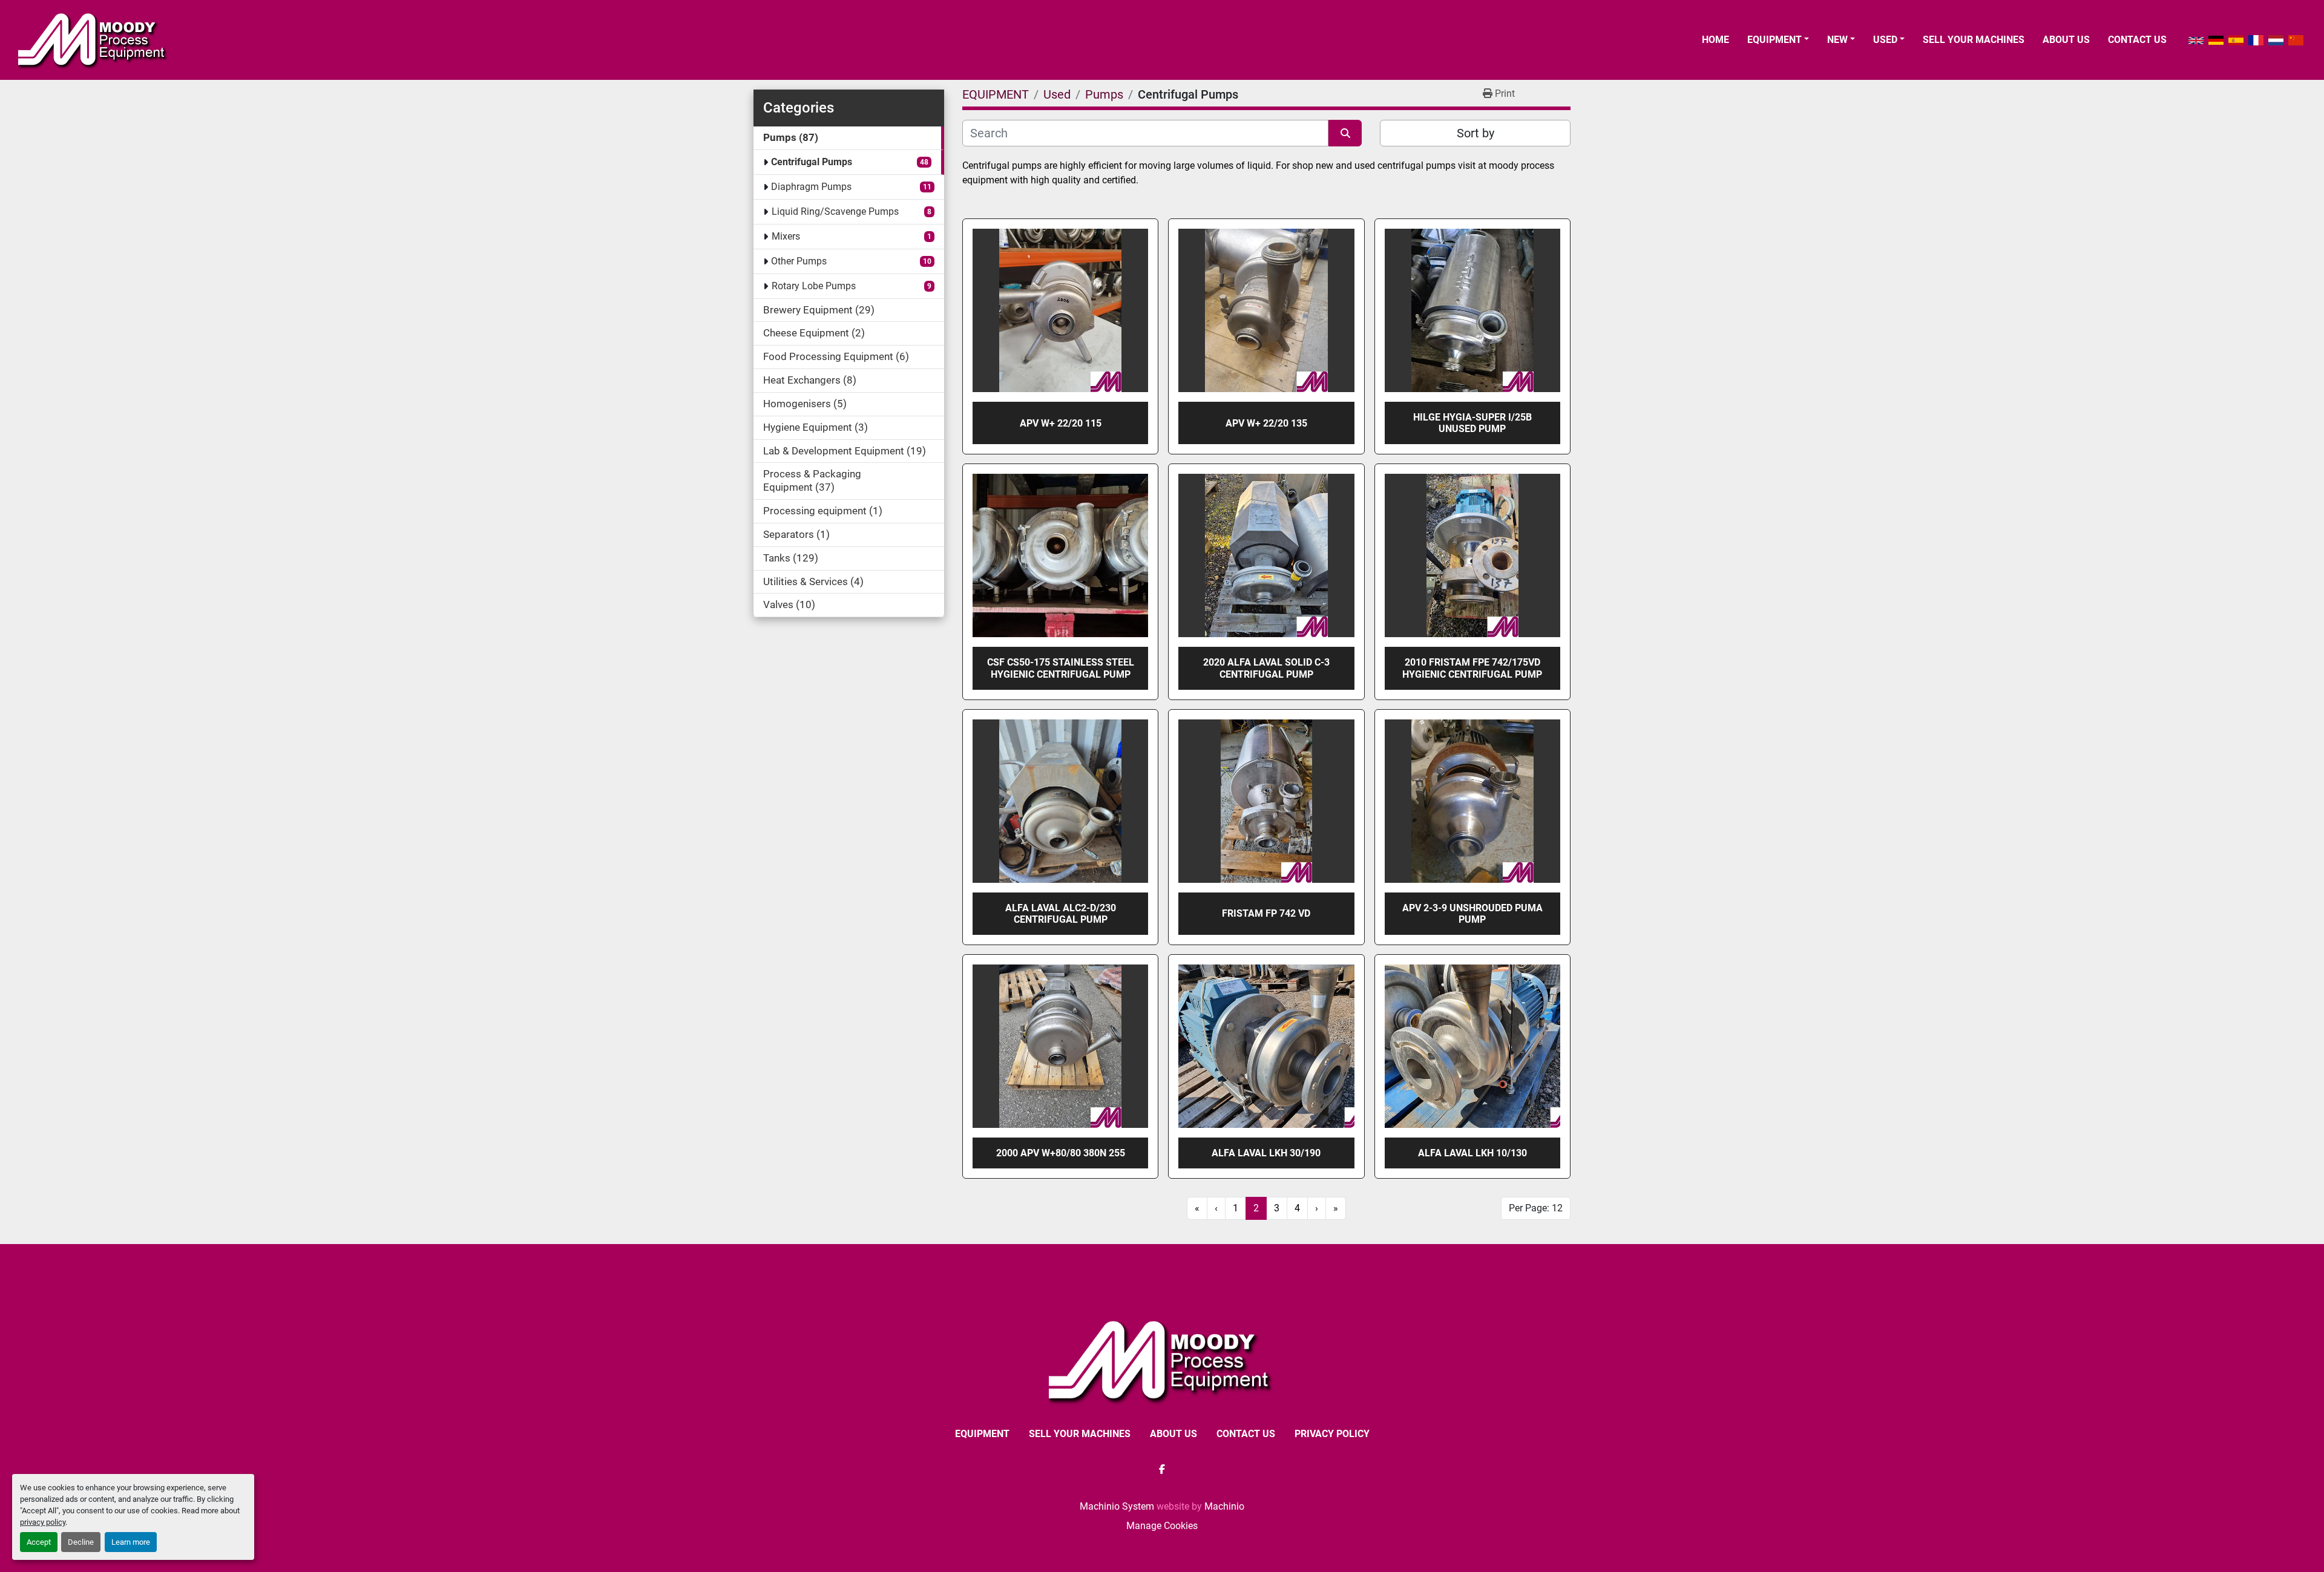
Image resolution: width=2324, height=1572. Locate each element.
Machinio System (1117, 1506)
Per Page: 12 (1536, 1208)
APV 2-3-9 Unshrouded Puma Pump (1472, 914)
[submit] (1345, 133)
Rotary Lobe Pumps (814, 286)
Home (1715, 40)
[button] (1778, 40)
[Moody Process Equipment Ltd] (1162, 1361)
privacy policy (43, 1522)
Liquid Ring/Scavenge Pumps (835, 211)
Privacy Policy (1332, 1434)
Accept (39, 1542)
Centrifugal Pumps (812, 162)
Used (1885, 40)
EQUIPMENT (1774, 40)
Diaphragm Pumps (811, 187)
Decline (81, 1542)
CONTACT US (2137, 40)
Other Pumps (799, 261)
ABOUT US (2066, 40)
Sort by (1475, 133)
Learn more (131, 1542)
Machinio (1224, 1506)
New (1837, 40)
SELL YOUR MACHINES (1974, 40)
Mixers (786, 236)
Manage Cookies (1162, 1526)
